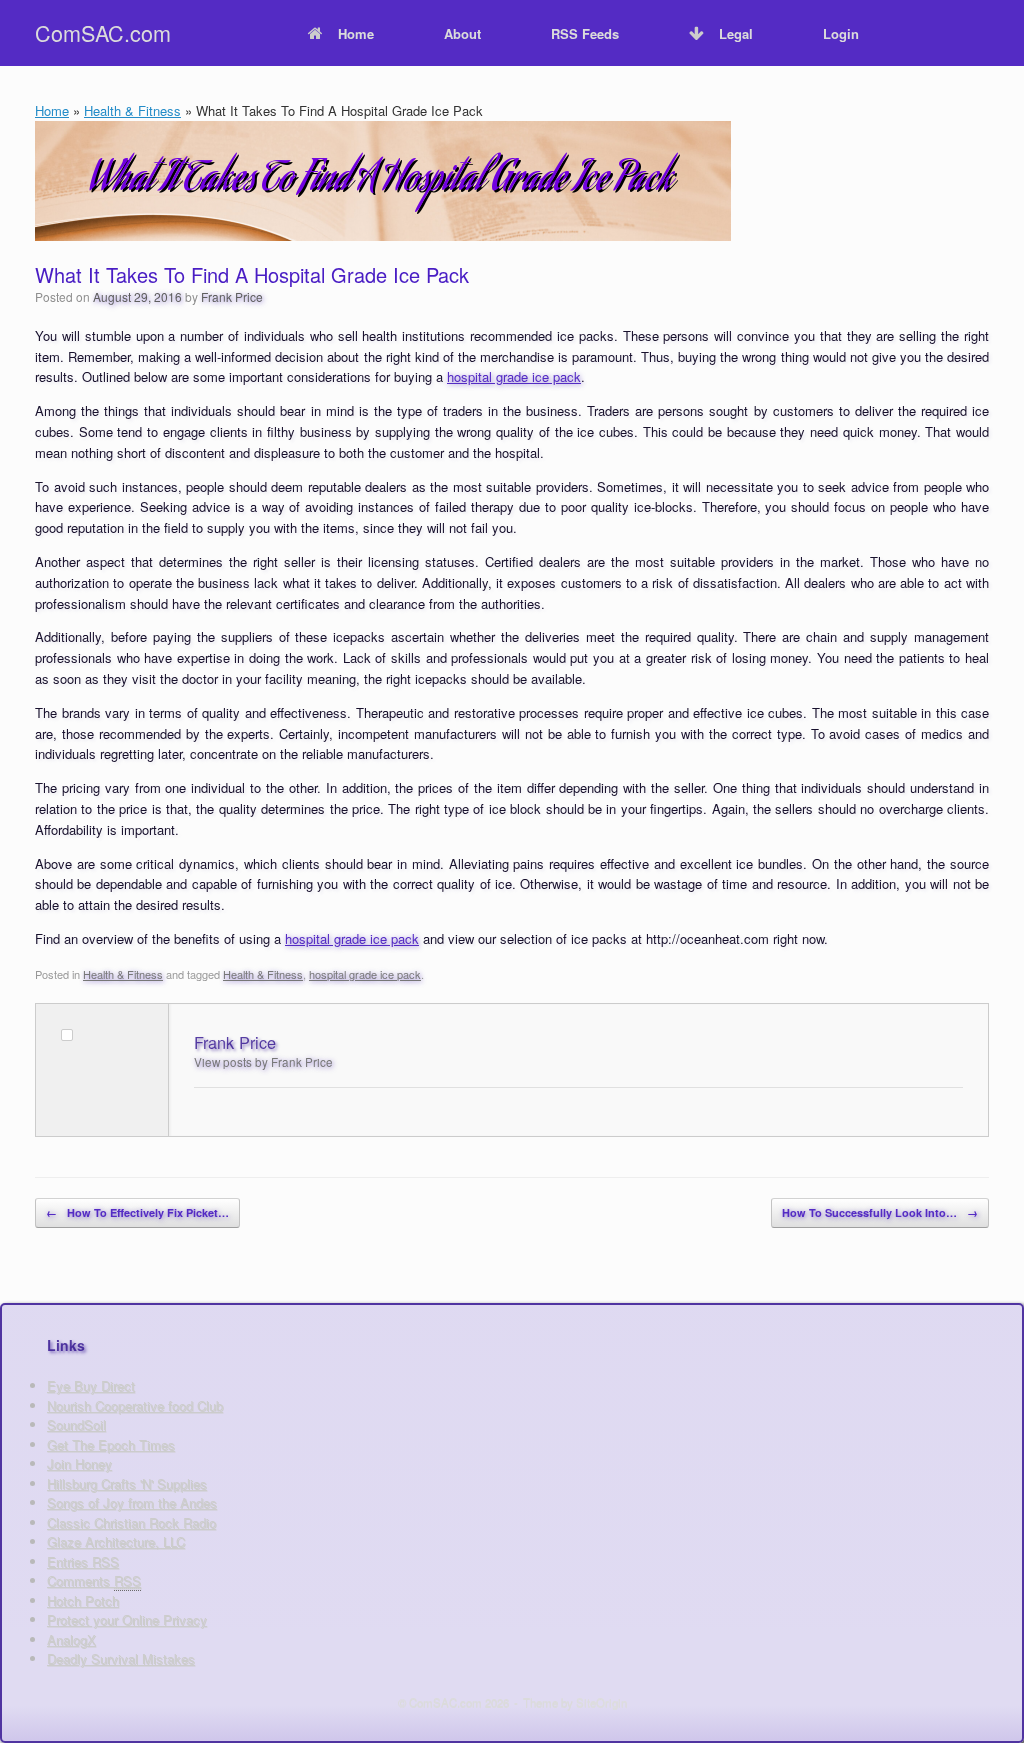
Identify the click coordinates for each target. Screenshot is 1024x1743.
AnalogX (71, 1639)
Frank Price (232, 296)
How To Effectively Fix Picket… (137, 1212)
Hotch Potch (83, 1600)
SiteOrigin (601, 1702)
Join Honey (79, 1463)
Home (356, 33)
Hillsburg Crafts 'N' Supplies (127, 1483)
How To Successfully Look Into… (880, 1212)
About (462, 33)
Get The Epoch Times (111, 1444)
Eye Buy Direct (91, 1385)
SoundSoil (76, 1424)
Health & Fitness (132, 110)
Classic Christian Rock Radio (131, 1522)
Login (841, 33)
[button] (994, 33)
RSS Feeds (585, 33)
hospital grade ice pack (514, 376)
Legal (736, 33)
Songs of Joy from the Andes (132, 1502)
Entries (83, 1561)
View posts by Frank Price (263, 1062)
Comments (94, 1580)
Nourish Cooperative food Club (135, 1405)
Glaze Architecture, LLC (116, 1541)
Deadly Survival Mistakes (121, 1658)
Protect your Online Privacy (127, 1619)
